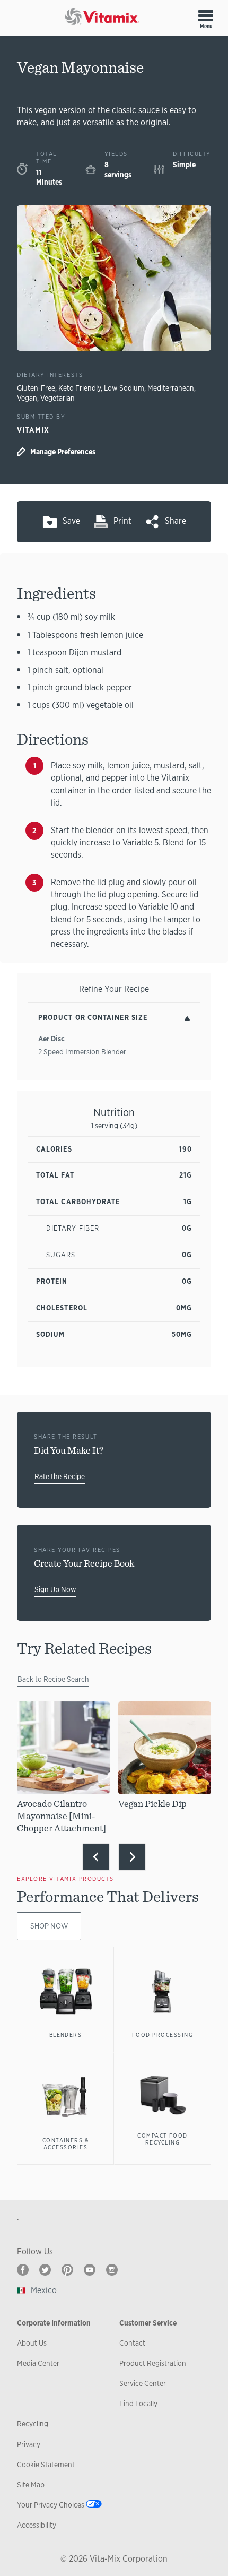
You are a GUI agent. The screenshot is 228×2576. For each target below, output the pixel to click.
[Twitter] (45, 2270)
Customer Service (148, 2323)
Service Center (143, 2383)
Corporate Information (54, 2323)
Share (176, 521)
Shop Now (49, 1926)
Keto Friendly (80, 388)
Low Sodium (124, 388)
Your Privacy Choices (51, 2505)
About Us (32, 2343)
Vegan (27, 398)
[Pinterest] (67, 2270)
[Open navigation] (206, 15)
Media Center (38, 2363)
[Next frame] (132, 1857)
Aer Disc (51, 1039)
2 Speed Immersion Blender (82, 1052)
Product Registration (153, 2363)
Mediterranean (171, 388)
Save (71, 521)
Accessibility (37, 2525)
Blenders (66, 2035)
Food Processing (163, 2035)
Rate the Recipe (60, 1476)
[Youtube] (90, 2270)
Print (122, 521)
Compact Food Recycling (163, 2139)
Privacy (29, 2444)
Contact (132, 2343)
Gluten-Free (36, 388)
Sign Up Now (55, 1589)
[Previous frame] (96, 1857)
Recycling (33, 2424)
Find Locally (138, 2404)
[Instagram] (112, 2270)
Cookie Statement (46, 2465)
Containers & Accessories (66, 2144)
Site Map (31, 2485)
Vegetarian (58, 398)
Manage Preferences (63, 452)
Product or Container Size (93, 1018)
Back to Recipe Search (53, 1679)
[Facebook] (23, 2270)
